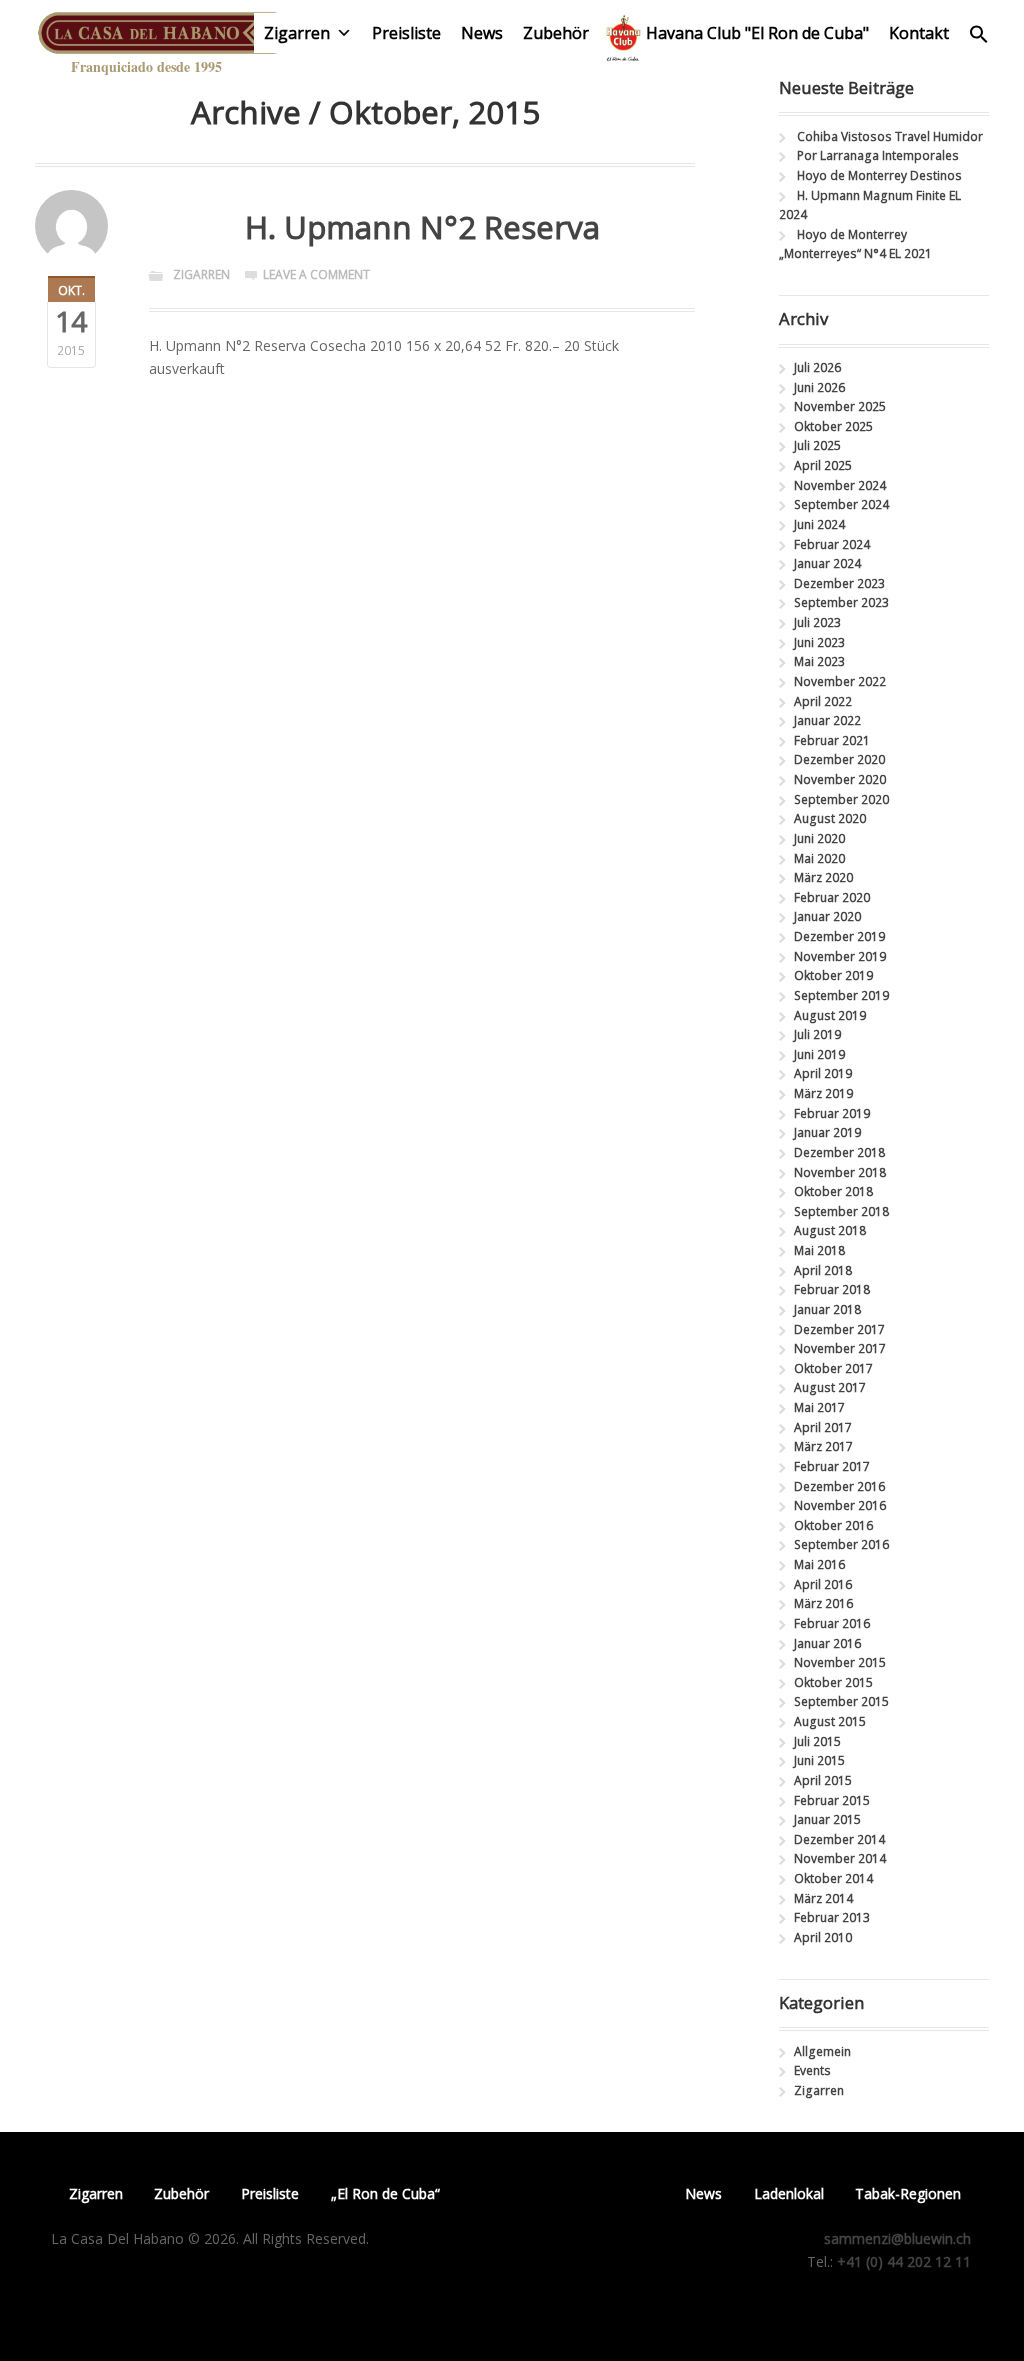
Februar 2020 (832, 897)
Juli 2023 (817, 622)
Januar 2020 (827, 916)
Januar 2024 (827, 563)
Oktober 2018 (833, 1191)
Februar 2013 (832, 1917)
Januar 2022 (827, 720)
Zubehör (556, 33)
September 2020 (841, 799)
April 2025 (823, 465)
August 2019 (830, 1015)
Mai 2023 (819, 661)
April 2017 (823, 1427)
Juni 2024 (819, 524)
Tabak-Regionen (908, 2193)
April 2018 (823, 1270)
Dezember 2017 (839, 1329)
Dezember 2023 (839, 583)
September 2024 (841, 504)
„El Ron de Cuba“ (385, 2193)
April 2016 (823, 1584)
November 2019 (840, 956)
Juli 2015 (817, 1741)
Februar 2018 (832, 1289)
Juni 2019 (819, 1054)
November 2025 (840, 406)
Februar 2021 (832, 740)
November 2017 (840, 1348)
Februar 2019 (832, 1113)
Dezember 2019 (839, 936)
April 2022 (823, 701)
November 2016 (840, 1505)
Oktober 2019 (833, 975)
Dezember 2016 (839, 1486)
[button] (979, 38)
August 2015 (830, 1721)
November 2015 (840, 1662)
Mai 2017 (819, 1407)
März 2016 (823, 1603)
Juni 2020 (819, 838)
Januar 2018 (827, 1309)
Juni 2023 (819, 642)
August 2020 (830, 818)
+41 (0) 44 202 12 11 (904, 2261)
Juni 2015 (819, 1760)
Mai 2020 (819, 858)
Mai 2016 (819, 1564)
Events (812, 2070)
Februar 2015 (832, 1800)
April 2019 (823, 1073)
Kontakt (919, 33)
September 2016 (841, 1544)
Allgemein (822, 2051)
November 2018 (840, 1172)
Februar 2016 (832, 1623)
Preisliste (406, 33)
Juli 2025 (817, 445)
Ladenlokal (789, 2193)
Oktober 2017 (833, 1368)
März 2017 (823, 1446)
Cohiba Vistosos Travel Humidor (890, 136)
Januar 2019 (827, 1132)
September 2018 (841, 1211)
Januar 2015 (827, 1819)
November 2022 (840, 681)
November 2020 (840, 779)
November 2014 (840, 1858)
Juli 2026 (817, 367)
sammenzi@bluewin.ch (897, 2238)
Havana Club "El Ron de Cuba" (757, 33)
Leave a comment (316, 274)
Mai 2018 (819, 1250)
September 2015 (841, 1701)
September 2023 (841, 602)
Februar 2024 (832, 544)
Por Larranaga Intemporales (878, 155)
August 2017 (830, 1387)
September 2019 (841, 995)
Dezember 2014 (839, 1839)
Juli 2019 (817, 1034)
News (482, 33)
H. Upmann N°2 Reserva (422, 226)
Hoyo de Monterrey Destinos (879, 175)
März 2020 (823, 877)
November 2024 (840, 485)
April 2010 (823, 1937)
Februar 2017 (832, 1466)
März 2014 (823, 1898)
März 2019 (823, 1093)
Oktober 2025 (833, 426)
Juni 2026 (819, 387)
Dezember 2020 (839, 759)
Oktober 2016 (833, 1525)
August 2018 (830, 1230)
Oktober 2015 (833, 1682)
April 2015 (823, 1780)
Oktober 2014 (833, 1878)
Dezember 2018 (839, 1152)
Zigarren (297, 33)
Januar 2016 (827, 1643)
